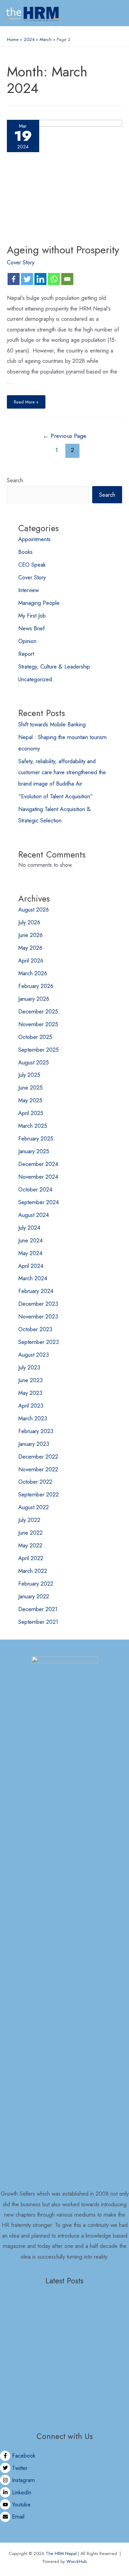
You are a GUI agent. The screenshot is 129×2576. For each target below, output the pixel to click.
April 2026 (31, 960)
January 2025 (34, 1151)
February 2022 (36, 1584)
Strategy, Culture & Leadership (54, 666)
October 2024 (35, 1189)
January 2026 (34, 999)
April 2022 (31, 1558)
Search (15, 480)
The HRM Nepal (61, 2553)
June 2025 (30, 1087)
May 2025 (30, 1100)
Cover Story (21, 262)
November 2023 (38, 1316)
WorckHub (77, 2561)
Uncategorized (35, 679)
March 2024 (33, 1278)
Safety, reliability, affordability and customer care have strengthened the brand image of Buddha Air (62, 772)
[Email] (67, 279)
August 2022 (34, 1507)
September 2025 (39, 1050)
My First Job (32, 616)
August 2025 (34, 1062)
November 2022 (38, 1469)
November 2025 (38, 1024)
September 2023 (39, 1342)
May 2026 (30, 948)
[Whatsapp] (54, 279)
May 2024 (30, 1253)
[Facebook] (14, 279)
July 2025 (29, 1075)
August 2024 (34, 1215)
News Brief (31, 628)
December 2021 (38, 1609)
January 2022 (34, 1596)
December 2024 (38, 1164)
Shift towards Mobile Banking (52, 724)
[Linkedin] (40, 279)
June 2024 (30, 1240)
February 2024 (36, 1291)
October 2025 (35, 1037)
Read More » (26, 400)
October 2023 (35, 1329)
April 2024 (31, 1266)
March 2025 (33, 1126)
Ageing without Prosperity (63, 250)
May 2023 (30, 1393)
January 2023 (34, 1444)
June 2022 (30, 1533)
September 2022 (39, 1494)
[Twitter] (27, 279)
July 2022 (29, 1520)
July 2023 (29, 1367)
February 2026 (36, 986)
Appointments (34, 539)
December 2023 (38, 1304)
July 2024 (29, 1228)
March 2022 (33, 1571)
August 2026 (34, 910)
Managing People (39, 603)
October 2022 (35, 1482)
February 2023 (36, 1431)
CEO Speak (32, 565)
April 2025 (31, 1113)
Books (25, 552)
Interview (29, 590)
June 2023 (30, 1380)
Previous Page (64, 436)
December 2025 (38, 1011)
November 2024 (38, 1177)
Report (26, 654)
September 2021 (38, 1622)
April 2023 (31, 1406)
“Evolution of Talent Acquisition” (56, 796)
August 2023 (34, 1355)
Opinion (27, 641)
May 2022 (30, 1545)
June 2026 (30, 935)
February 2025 (36, 1138)
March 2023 (33, 1418)
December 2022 (38, 1457)
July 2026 (29, 922)
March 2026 (33, 973)
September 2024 (39, 1202)
